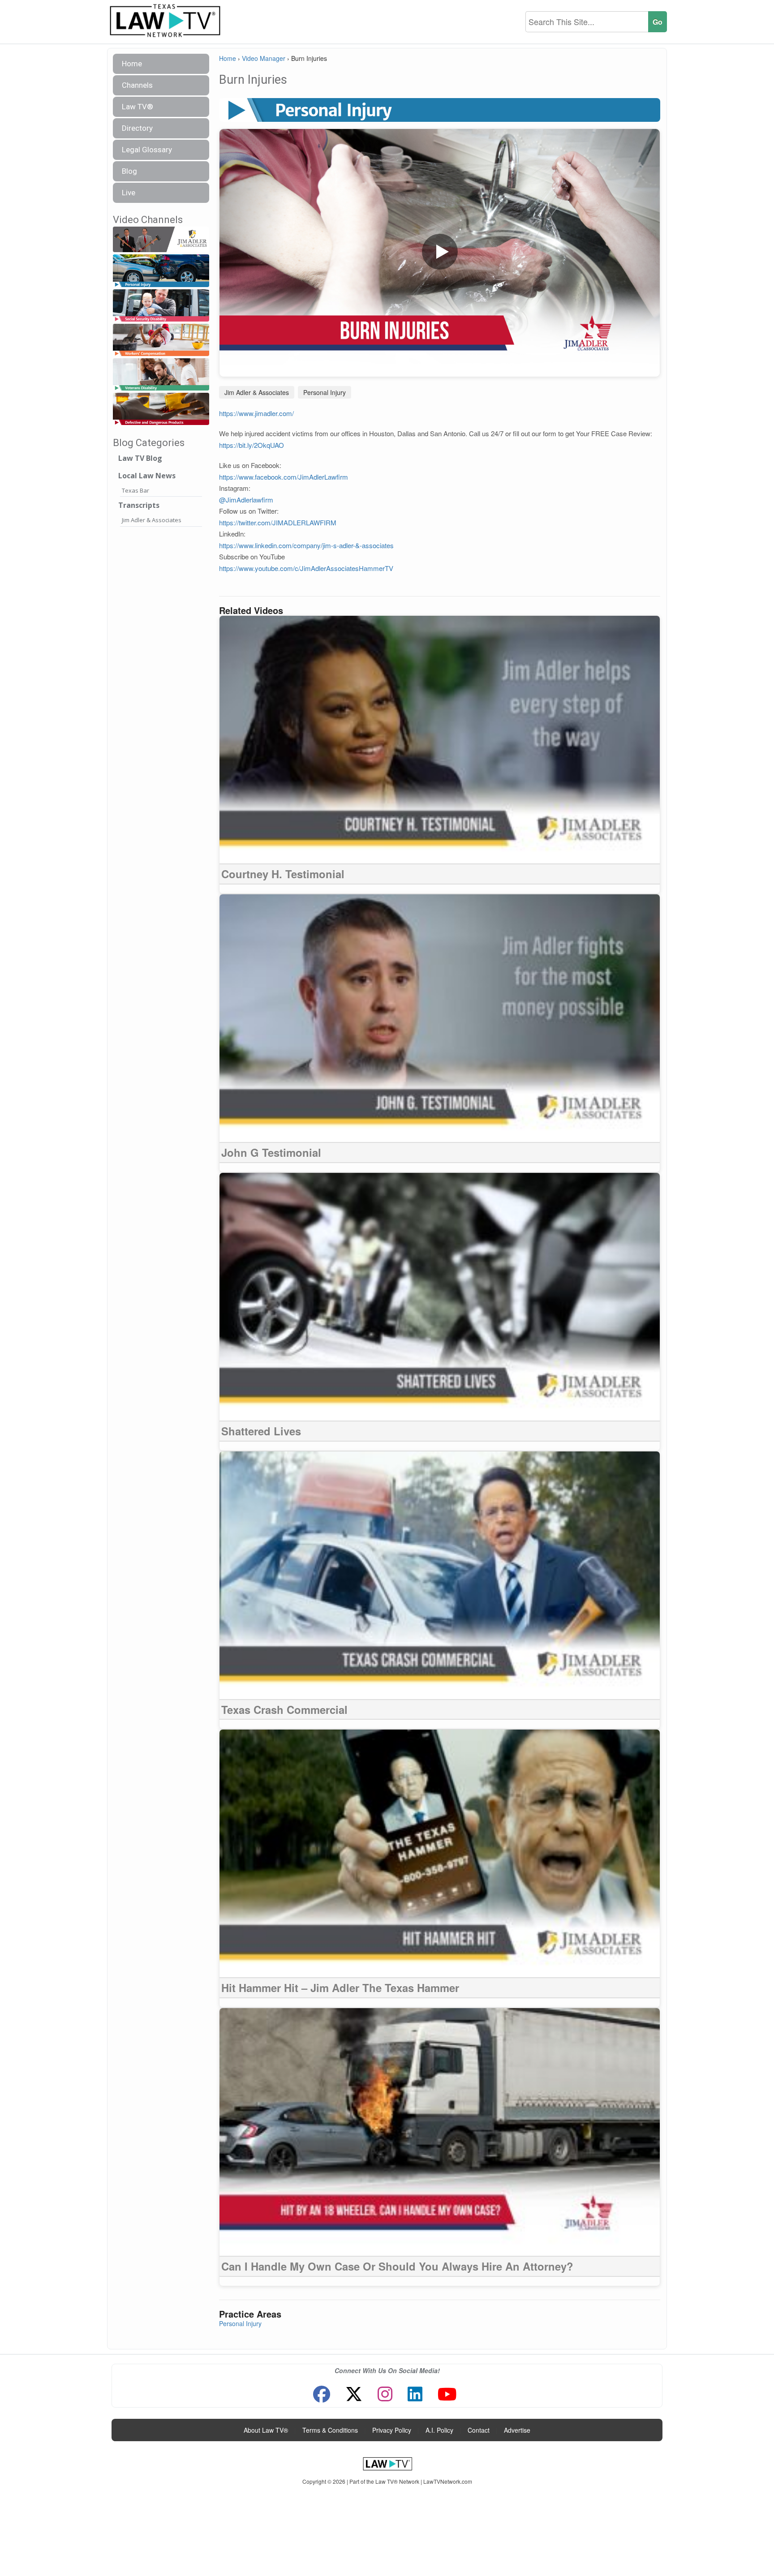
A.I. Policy (439, 2430)
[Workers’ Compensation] (161, 340)
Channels (137, 85)
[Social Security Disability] (161, 306)
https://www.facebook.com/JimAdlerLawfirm (284, 477)
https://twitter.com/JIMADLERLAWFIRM (278, 522)
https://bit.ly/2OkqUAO (252, 445)
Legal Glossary (147, 150)
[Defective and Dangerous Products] (161, 409)
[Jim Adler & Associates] (161, 240)
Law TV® (138, 107)
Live (129, 193)
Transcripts (139, 505)
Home (132, 64)
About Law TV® (266, 2430)
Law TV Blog (140, 458)
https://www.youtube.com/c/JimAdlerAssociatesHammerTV (307, 568)
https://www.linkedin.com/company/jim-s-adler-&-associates (306, 545)
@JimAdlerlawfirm (246, 500)
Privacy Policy (392, 2430)
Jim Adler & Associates (152, 520)
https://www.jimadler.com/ (256, 413)
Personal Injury (325, 392)
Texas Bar (135, 490)
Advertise (517, 2430)
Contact (479, 2430)
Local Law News (147, 476)
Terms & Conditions (330, 2430)
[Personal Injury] (161, 271)
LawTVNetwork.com (448, 2481)
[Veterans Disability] (161, 375)
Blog (129, 171)
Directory (137, 128)
